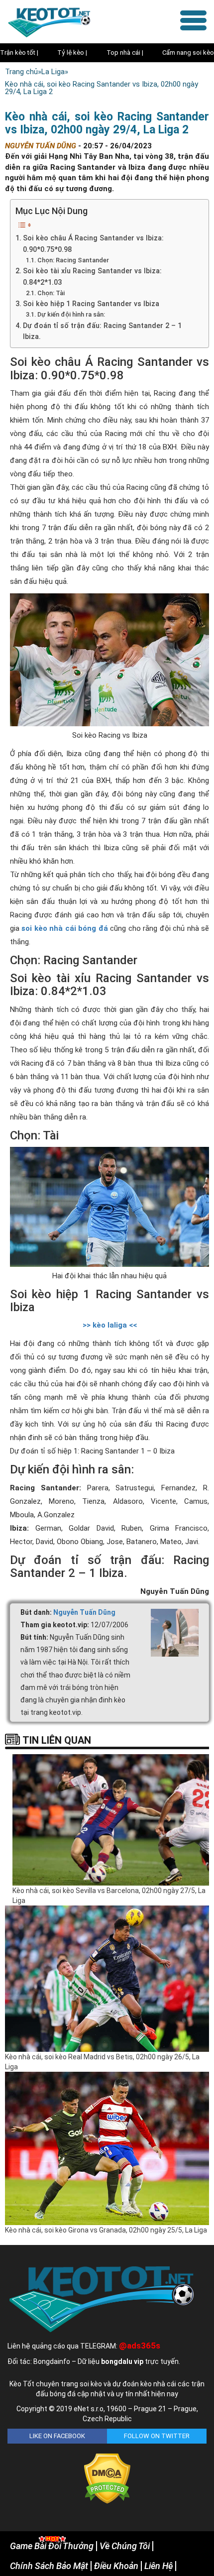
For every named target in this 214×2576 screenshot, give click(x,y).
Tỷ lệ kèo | (72, 53)
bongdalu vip (122, 2361)
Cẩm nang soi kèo (188, 53)
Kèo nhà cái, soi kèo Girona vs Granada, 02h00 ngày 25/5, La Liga (106, 2230)
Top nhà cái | (125, 53)
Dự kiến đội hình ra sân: (71, 314)
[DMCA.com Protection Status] (107, 2478)
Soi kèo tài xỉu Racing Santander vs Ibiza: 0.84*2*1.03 (92, 277)
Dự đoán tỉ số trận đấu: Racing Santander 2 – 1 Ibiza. (102, 331)
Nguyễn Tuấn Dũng (84, 1612)
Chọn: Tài (51, 293)
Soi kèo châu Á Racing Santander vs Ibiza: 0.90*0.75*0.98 (93, 244)
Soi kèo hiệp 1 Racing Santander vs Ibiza (91, 304)
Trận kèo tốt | (19, 53)
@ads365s (140, 2346)
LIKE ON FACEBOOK (57, 2436)
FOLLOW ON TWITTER (157, 2436)
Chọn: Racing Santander (73, 260)
